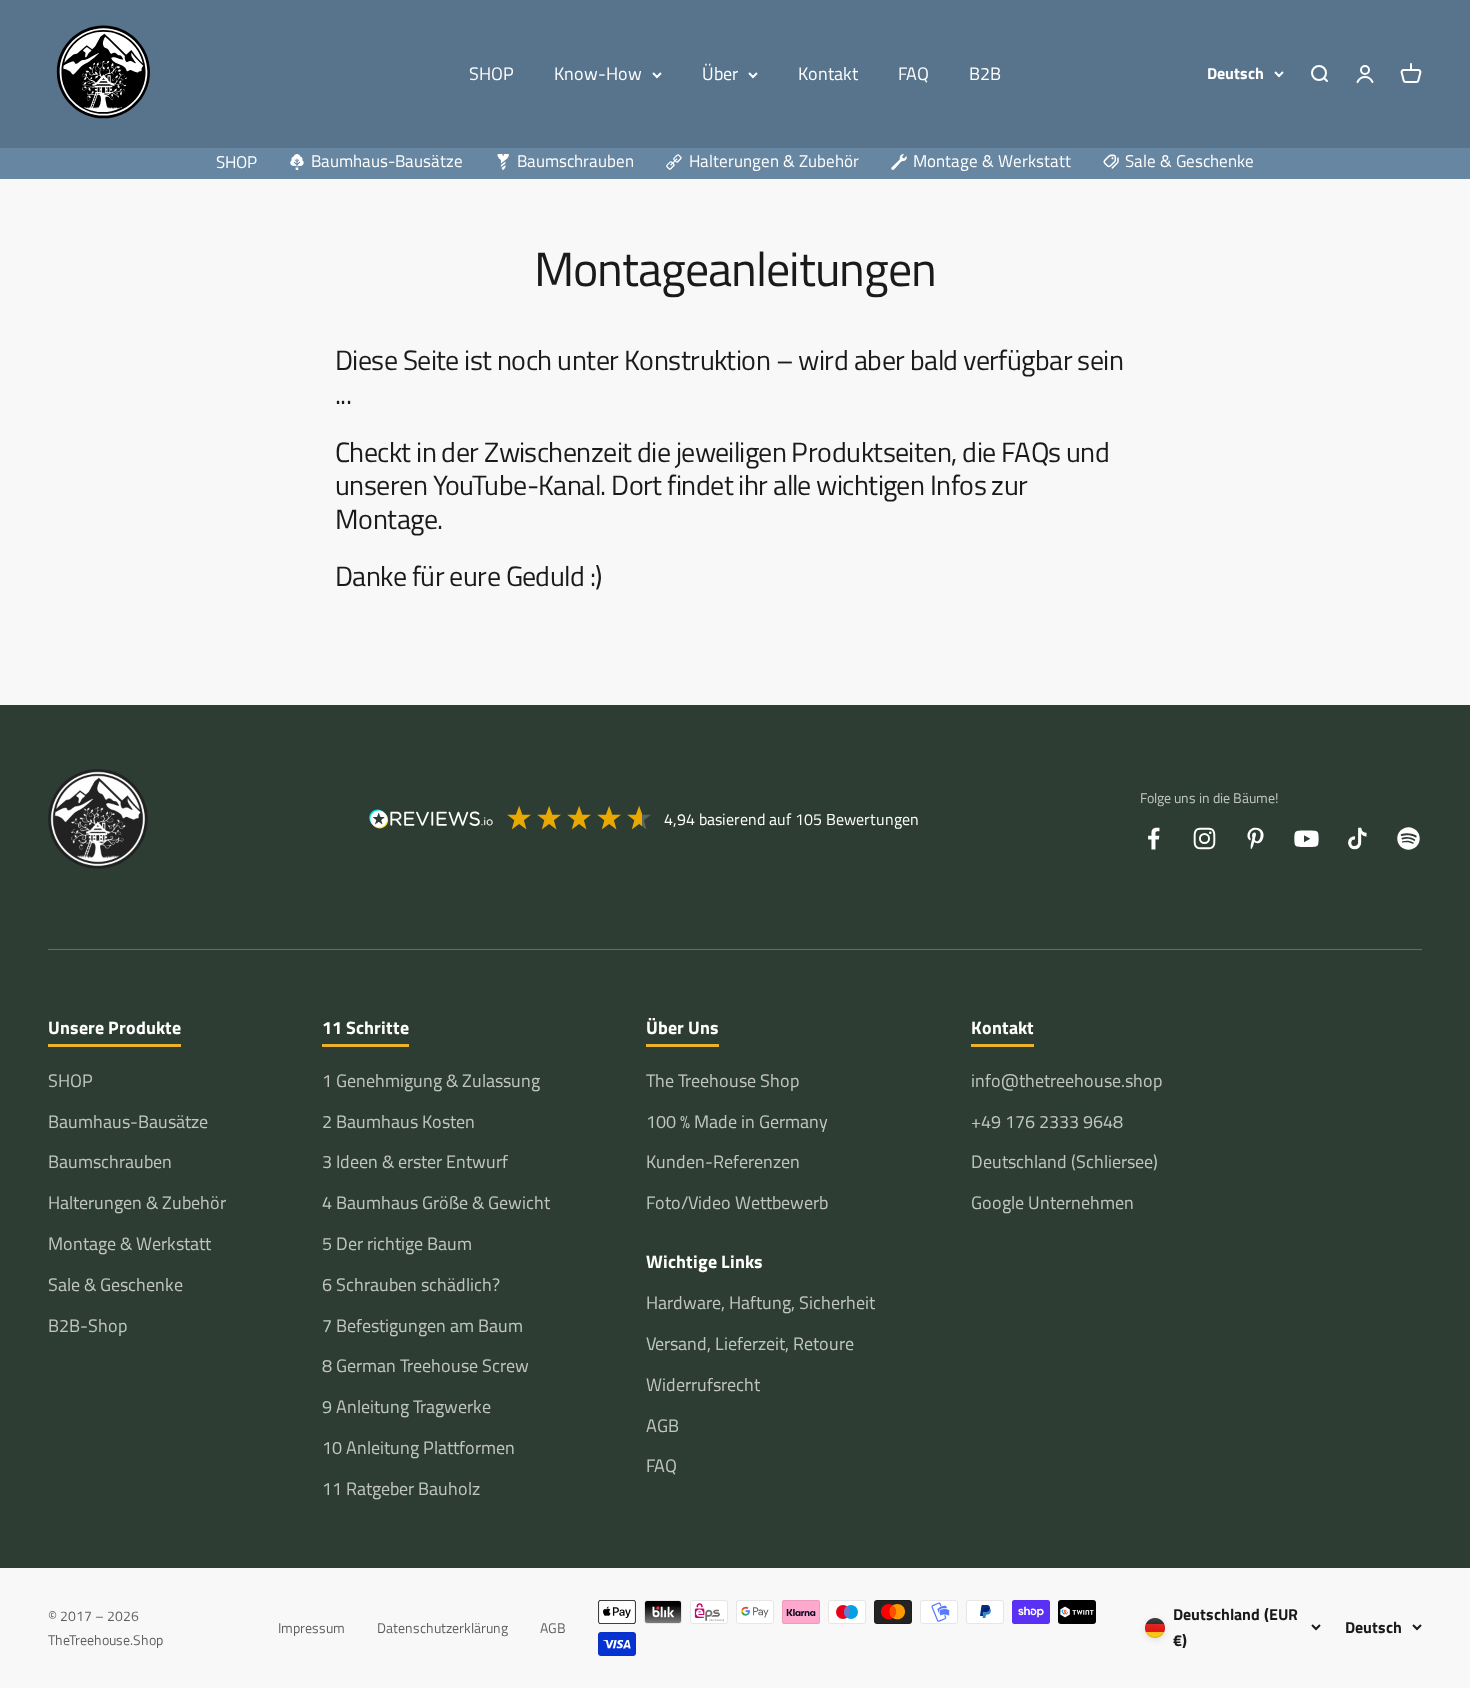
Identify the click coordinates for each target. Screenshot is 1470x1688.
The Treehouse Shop (722, 1080)
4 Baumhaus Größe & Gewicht (436, 1202)
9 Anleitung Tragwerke (406, 1406)
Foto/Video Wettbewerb (737, 1202)
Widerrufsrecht (703, 1384)
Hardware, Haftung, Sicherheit (760, 1302)
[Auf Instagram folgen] (1204, 838)
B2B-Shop (87, 1325)
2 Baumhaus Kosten (398, 1121)
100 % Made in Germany (737, 1121)
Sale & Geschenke (115, 1284)
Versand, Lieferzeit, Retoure (750, 1343)
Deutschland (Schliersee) (1064, 1161)
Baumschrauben (110, 1161)
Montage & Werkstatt (129, 1243)
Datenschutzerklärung (442, 1627)
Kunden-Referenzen (723, 1161)
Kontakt (828, 73)
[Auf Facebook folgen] (1153, 838)
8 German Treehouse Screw (425, 1365)
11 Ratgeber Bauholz (401, 1488)
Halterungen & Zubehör (137, 1202)
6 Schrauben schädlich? (411, 1284)
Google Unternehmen (1052, 1202)
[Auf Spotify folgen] (1408, 838)
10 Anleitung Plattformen (418, 1447)
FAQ (913, 73)
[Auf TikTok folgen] (1357, 838)
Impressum (311, 1627)
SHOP (491, 73)
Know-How (598, 73)
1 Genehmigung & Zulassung (431, 1080)
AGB (662, 1425)
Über (720, 73)
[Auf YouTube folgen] (1306, 838)
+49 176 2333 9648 (1047, 1121)
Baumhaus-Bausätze (128, 1121)
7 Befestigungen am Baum (422, 1325)
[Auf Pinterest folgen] (1255, 838)
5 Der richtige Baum (397, 1243)
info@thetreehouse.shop (1066, 1080)
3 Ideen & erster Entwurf (415, 1161)
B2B (985, 73)
